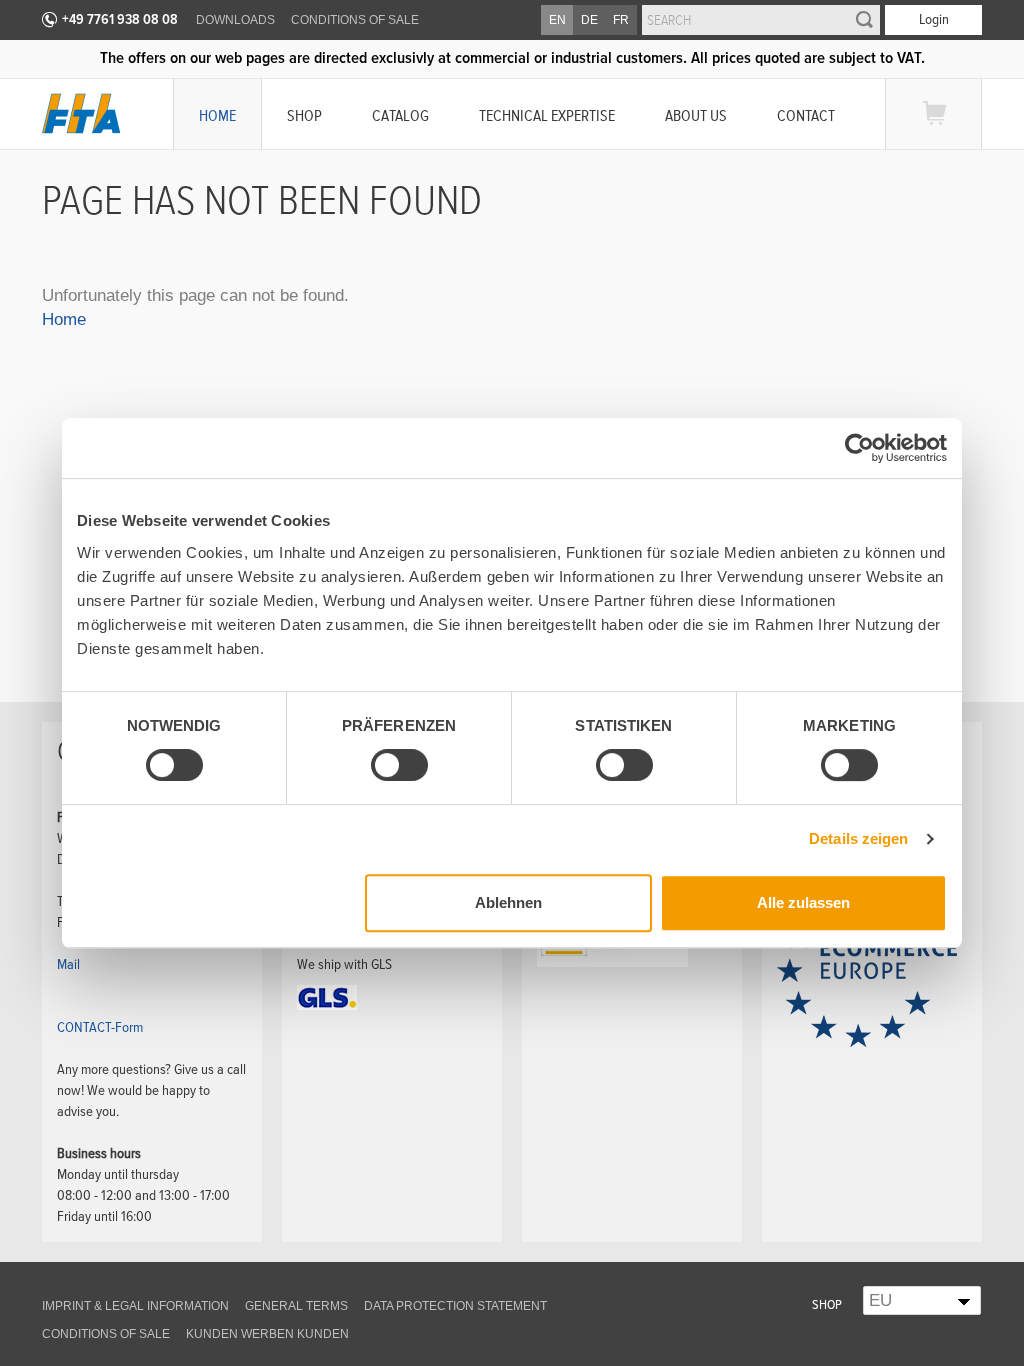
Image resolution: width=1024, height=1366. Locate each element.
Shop (304, 115)
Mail (68, 964)
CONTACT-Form (100, 1027)
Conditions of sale (355, 20)
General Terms (296, 1306)
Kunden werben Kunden (267, 1334)
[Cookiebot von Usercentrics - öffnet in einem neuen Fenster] (859, 448)
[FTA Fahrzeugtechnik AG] (81, 113)
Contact (806, 115)
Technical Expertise (547, 115)
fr (621, 20)
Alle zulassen (803, 902)
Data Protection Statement (455, 1306)
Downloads (235, 20)
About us (696, 115)
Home (217, 115)
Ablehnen (508, 902)
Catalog (400, 115)
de (589, 20)
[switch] (383, 768)
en (557, 20)
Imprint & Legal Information (135, 1306)
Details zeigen (858, 838)
